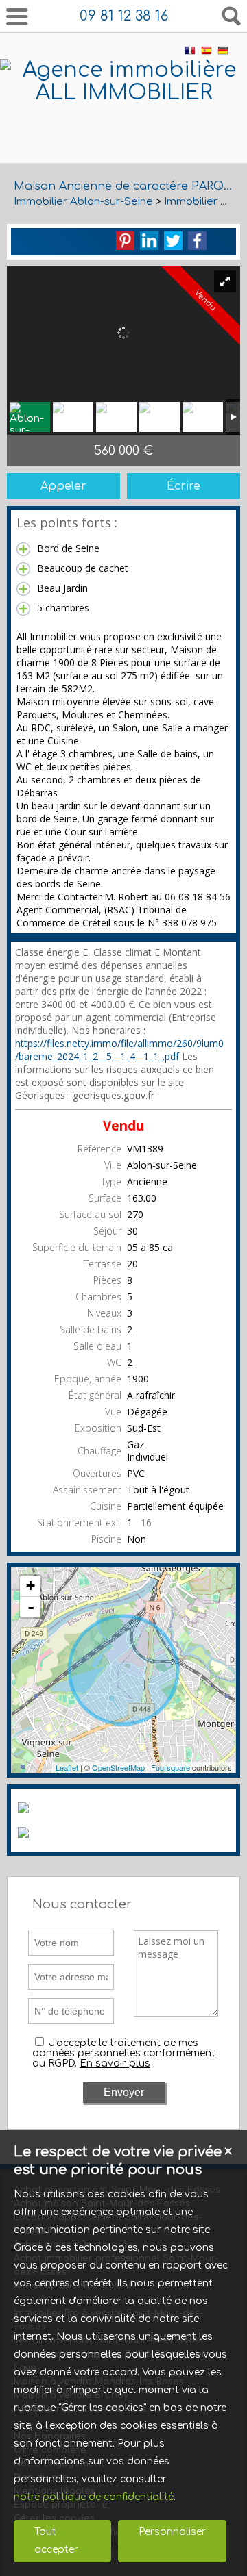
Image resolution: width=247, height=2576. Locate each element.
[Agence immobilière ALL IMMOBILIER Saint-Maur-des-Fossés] (123, 138)
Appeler (63, 486)
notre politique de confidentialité (94, 2497)
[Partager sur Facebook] (197, 241)
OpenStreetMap (118, 1767)
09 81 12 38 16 (124, 16)
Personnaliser (172, 2532)
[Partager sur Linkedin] (149, 241)
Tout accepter (56, 2541)
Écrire (184, 486)
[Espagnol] (207, 53)
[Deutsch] (223, 53)
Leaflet (67, 1767)
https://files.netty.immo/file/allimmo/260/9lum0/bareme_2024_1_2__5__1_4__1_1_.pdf (119, 1050)
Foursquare (170, 1767)
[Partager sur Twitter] (173, 241)
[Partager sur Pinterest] (125, 241)
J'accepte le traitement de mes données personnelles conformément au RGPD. (124, 2053)
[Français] (190, 53)
